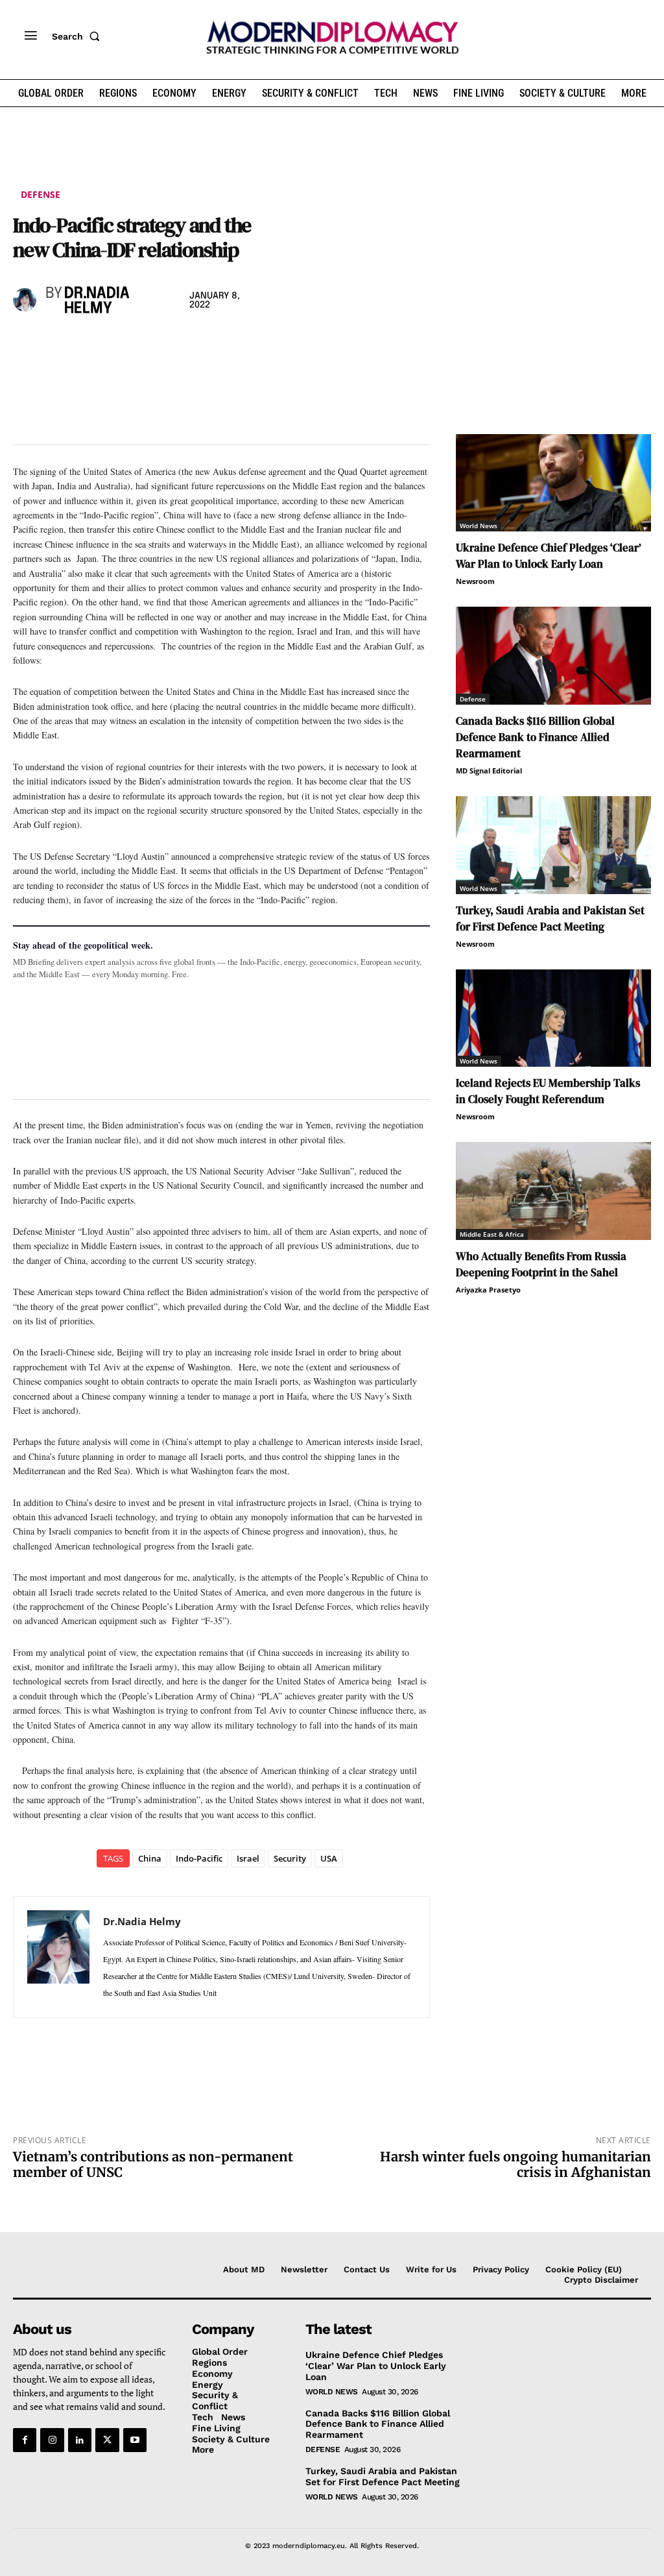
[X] (56, 344)
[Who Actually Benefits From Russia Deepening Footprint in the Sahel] (553, 1191)
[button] (78, 36)
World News (479, 526)
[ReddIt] (145, 344)
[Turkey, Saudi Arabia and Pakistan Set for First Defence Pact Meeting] (553, 845)
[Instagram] (52, 2440)
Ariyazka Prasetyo (488, 1290)
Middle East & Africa (492, 1234)
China (150, 1858)
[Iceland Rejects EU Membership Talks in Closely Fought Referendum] (553, 1018)
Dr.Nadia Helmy (97, 301)
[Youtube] (135, 2440)
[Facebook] (26, 344)
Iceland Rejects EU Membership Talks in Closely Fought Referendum (548, 1091)
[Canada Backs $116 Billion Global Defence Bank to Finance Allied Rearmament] (553, 656)
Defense (41, 194)
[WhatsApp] (86, 344)
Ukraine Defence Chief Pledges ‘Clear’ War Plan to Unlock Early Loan (549, 556)
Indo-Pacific (199, 1858)
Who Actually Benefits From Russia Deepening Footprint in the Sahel (541, 1264)
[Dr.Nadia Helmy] (26, 300)
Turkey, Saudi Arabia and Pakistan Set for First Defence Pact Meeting (550, 918)
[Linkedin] (115, 344)
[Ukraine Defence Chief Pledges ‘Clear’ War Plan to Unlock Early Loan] (553, 483)
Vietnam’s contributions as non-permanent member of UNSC (153, 2164)
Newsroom (475, 581)
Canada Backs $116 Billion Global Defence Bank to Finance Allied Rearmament (535, 737)
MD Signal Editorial (489, 771)
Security (290, 1858)
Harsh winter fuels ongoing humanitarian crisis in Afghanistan (516, 2164)
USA (329, 1858)
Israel (248, 1858)
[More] (206, 344)
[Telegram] (175, 344)
